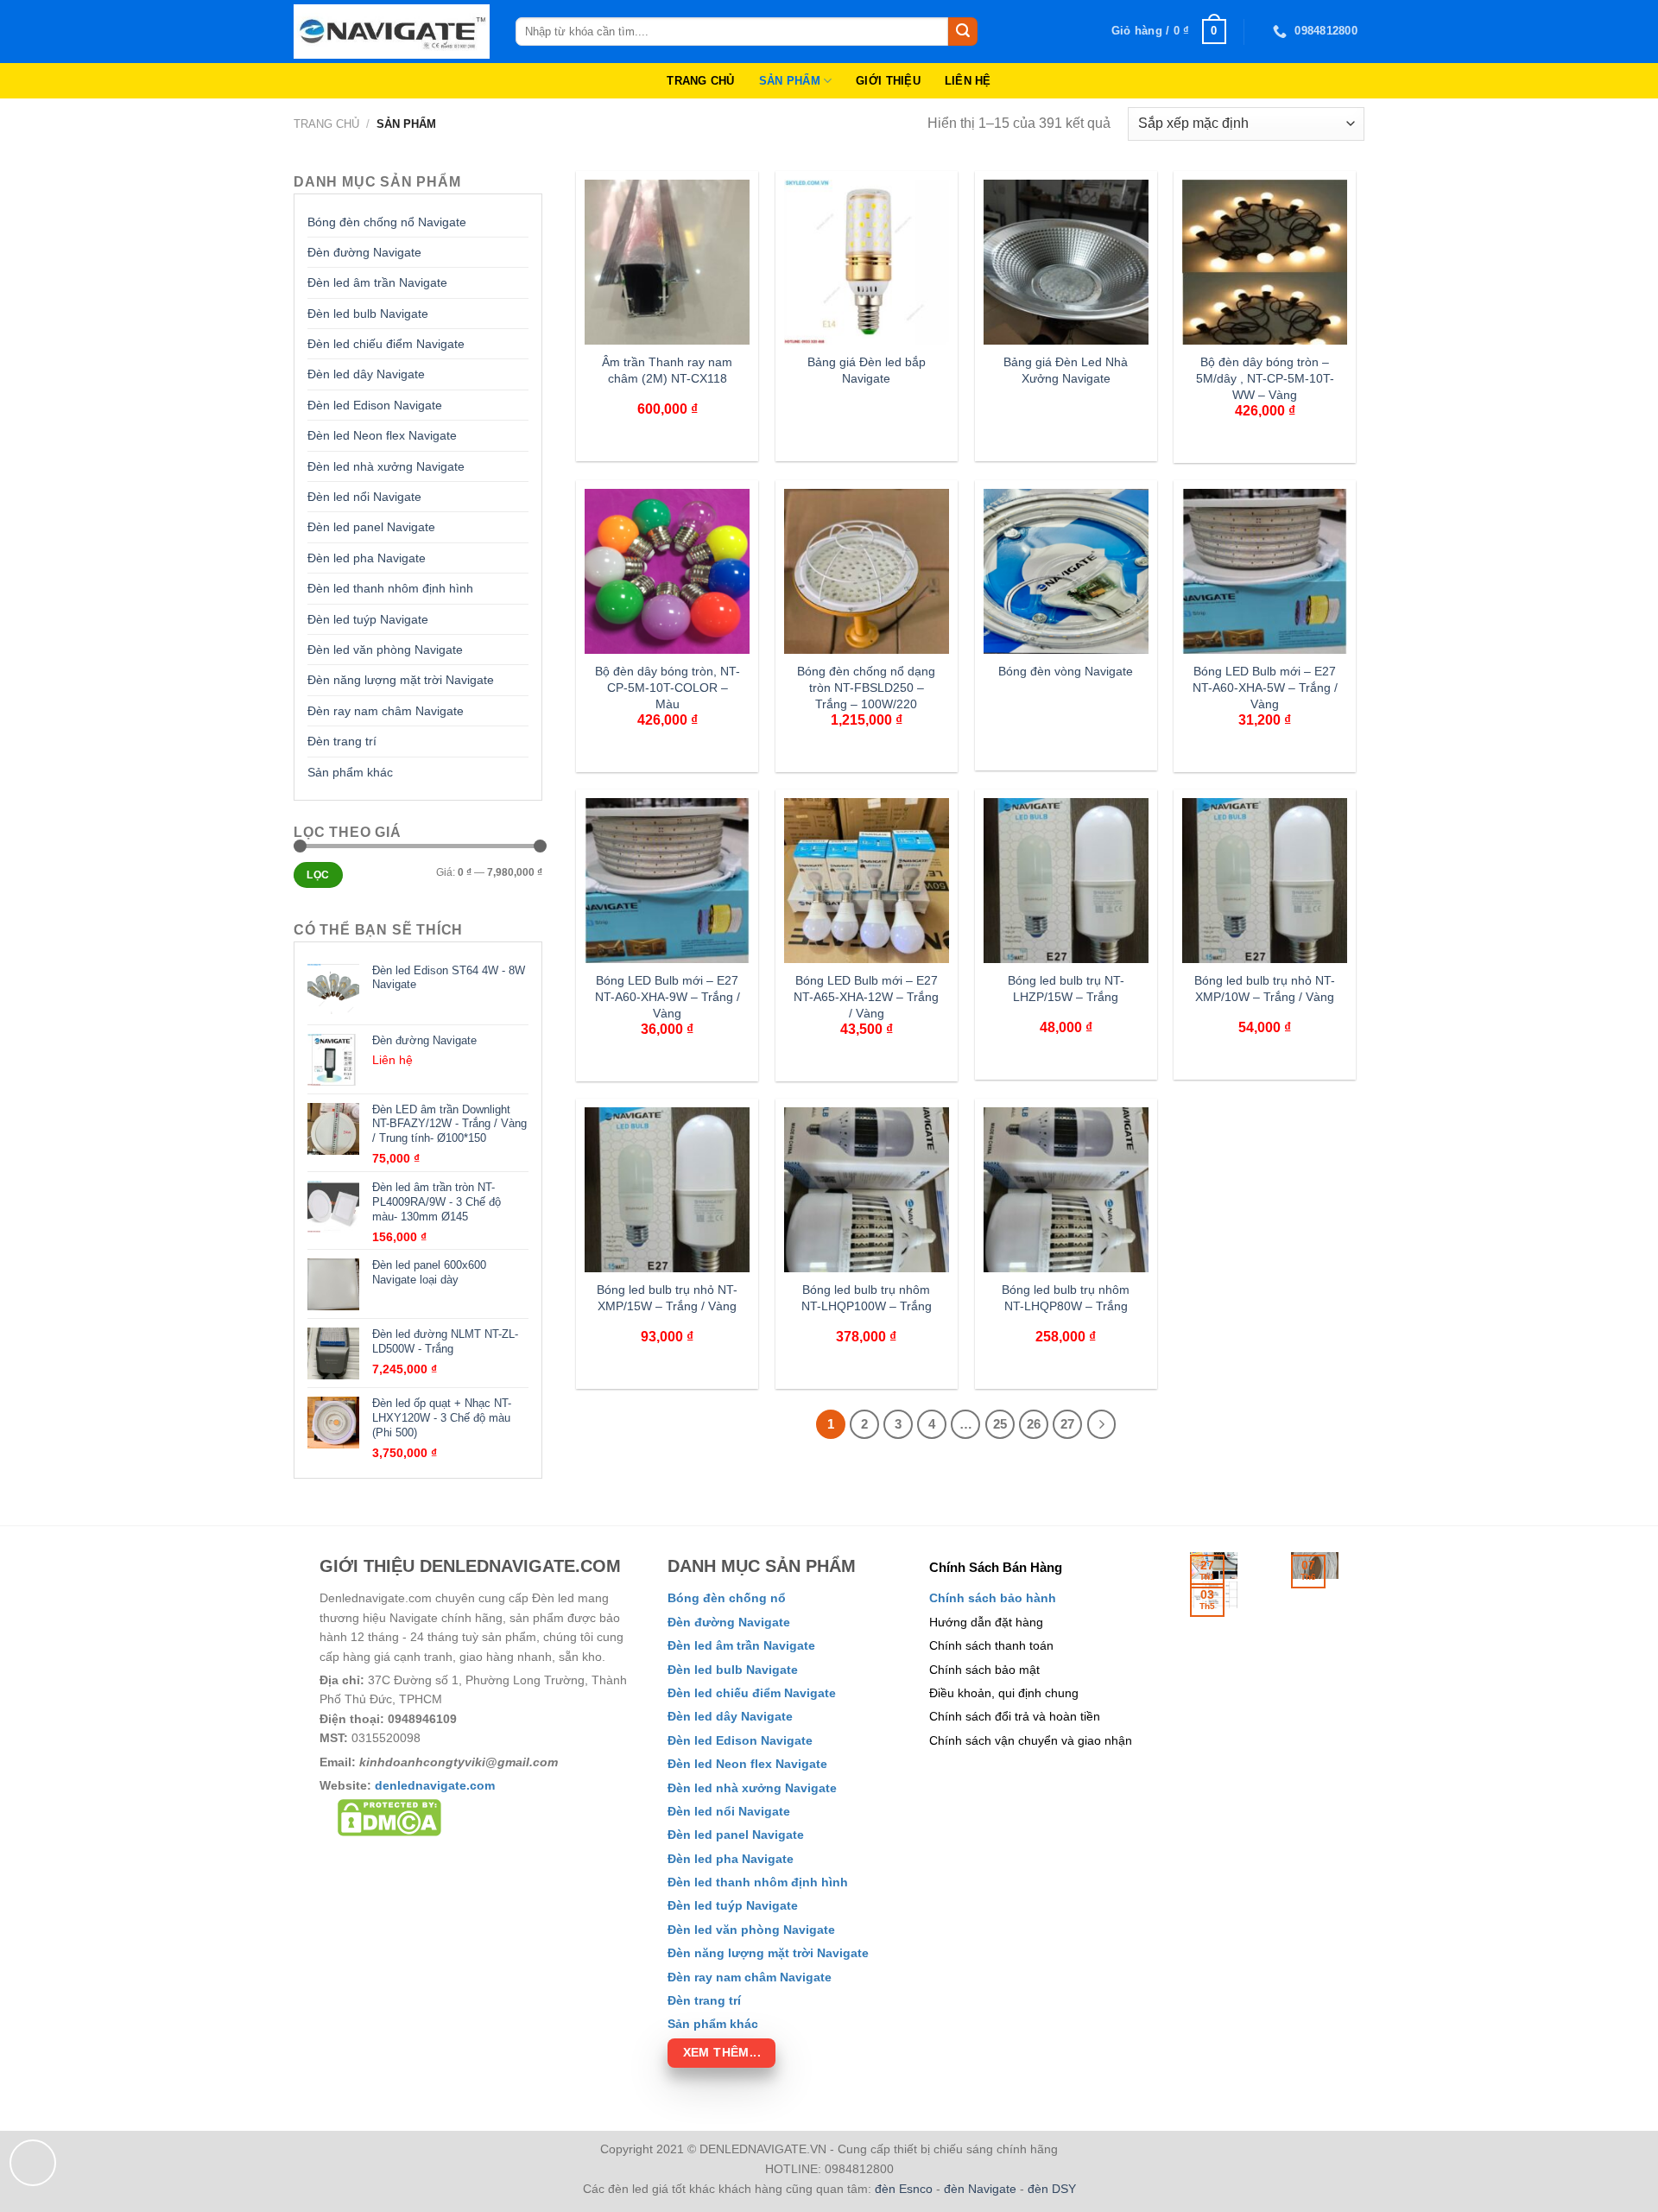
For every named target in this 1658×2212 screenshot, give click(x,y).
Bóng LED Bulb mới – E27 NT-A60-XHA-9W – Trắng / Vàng (668, 996)
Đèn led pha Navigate (367, 558)
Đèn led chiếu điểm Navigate (386, 344)
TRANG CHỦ (700, 81)
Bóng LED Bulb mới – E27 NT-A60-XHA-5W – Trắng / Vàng (1265, 687)
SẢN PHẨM (790, 81)
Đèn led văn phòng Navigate (385, 650)
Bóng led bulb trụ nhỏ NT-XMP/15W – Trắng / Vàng (667, 1298)
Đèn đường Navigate (364, 252)
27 (1067, 1424)
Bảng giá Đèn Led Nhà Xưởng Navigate (1066, 370)
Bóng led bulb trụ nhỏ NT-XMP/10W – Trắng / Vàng (1265, 989)
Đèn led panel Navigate (371, 527)
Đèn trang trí (342, 741)
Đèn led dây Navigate (366, 374)
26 (1034, 1424)
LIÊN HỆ (968, 81)
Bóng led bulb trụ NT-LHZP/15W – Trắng (1066, 989)
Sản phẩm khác (350, 772)
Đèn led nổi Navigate (364, 497)
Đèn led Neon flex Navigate (382, 435)
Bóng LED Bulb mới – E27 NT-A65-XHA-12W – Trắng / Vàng (866, 996)
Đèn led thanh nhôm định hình (390, 588)
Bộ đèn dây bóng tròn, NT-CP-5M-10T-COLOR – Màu (668, 687)
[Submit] (963, 32)
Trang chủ (326, 124)
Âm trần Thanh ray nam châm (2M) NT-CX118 (667, 370)
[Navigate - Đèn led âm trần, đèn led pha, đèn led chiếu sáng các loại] (392, 32)
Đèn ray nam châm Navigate (386, 711)
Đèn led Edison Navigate (375, 405)
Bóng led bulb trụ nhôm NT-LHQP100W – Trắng (867, 1298)
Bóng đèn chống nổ (727, 1598)
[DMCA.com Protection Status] (389, 1817)
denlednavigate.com (435, 1785)
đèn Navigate (980, 2189)
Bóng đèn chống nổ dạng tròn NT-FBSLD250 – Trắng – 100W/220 (866, 687)
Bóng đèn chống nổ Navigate (387, 222)
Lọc (318, 875)
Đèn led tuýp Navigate (368, 619)
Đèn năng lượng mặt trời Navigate (401, 680)
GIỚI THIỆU (888, 81)
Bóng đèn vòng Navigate (1066, 671)
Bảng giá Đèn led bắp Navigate (867, 370)
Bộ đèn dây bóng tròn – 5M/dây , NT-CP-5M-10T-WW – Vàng (1265, 378)
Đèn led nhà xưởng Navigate (386, 466)
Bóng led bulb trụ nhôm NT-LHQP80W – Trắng (1066, 1298)
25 (1000, 1424)
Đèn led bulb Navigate (368, 314)
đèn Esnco (904, 2189)
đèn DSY (1052, 2189)
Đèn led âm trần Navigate (377, 282)
